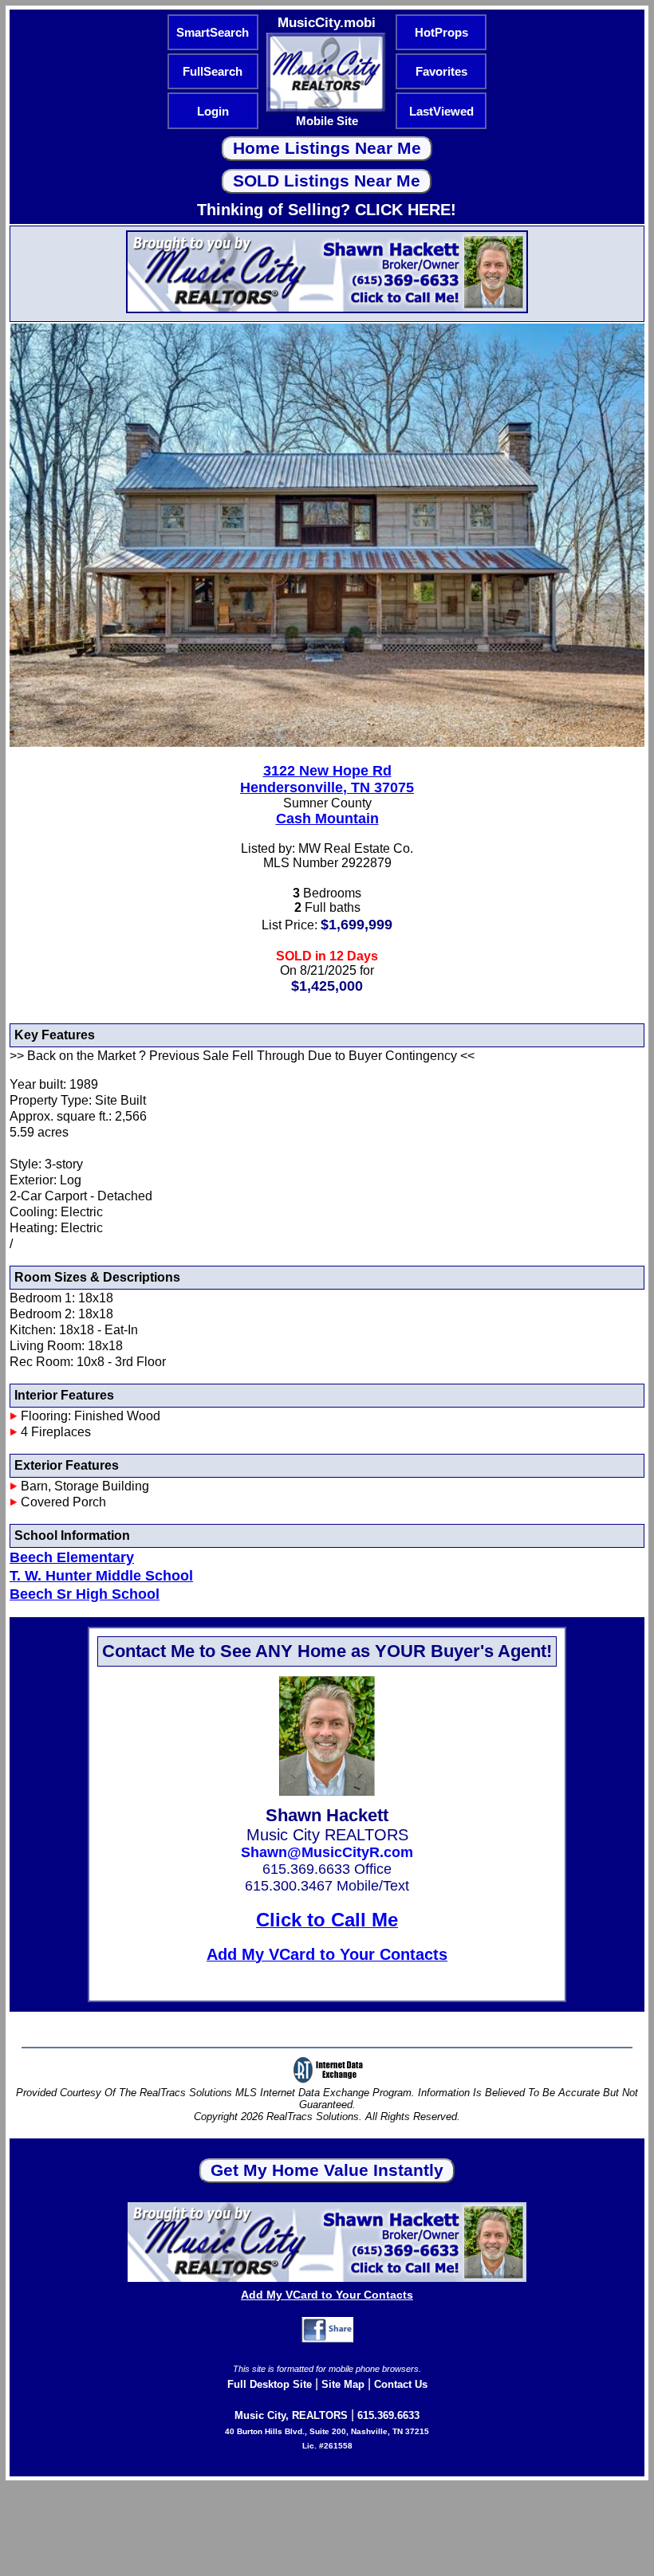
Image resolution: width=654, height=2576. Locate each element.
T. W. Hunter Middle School (101, 1576)
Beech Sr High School (85, 1594)
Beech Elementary (72, 1557)
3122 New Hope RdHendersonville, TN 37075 (327, 779)
